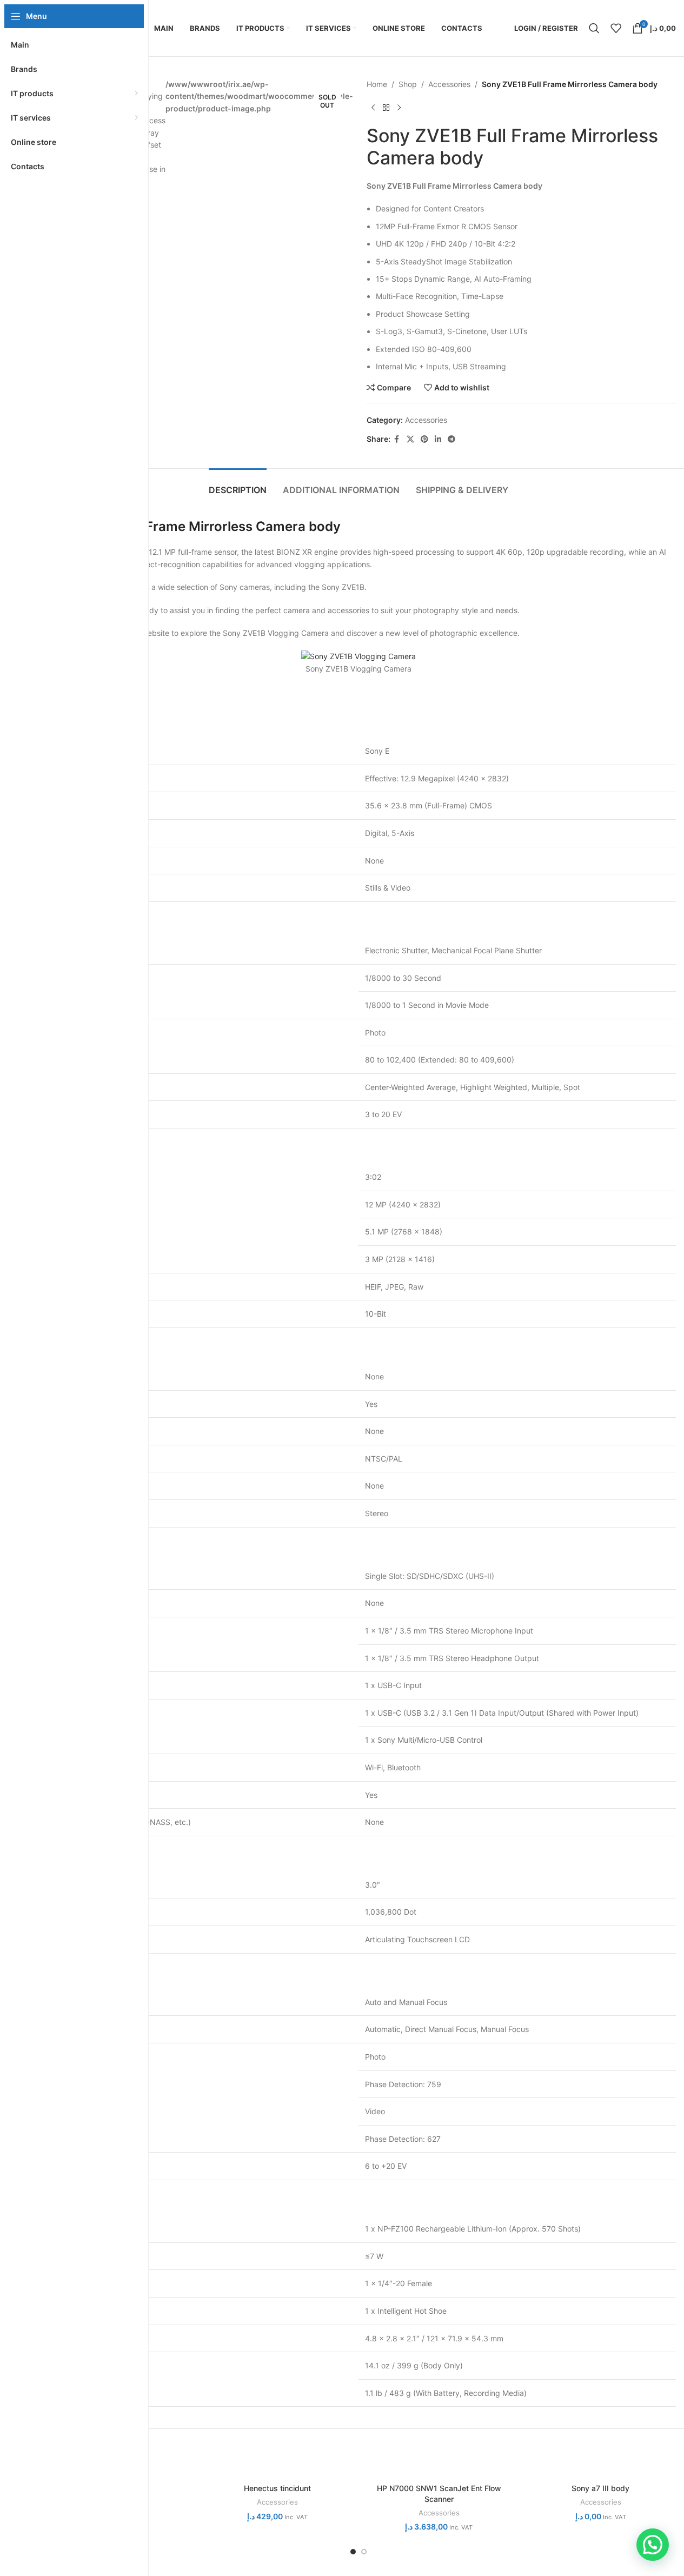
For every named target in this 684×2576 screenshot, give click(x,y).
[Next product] (399, 108)
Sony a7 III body (600, 2488)
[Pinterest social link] (424, 439)
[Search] (594, 28)
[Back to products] (386, 108)
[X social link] (410, 439)
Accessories (449, 84)
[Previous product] (373, 108)
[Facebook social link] (397, 439)
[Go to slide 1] (353, 2552)
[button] (653, 2545)
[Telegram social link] (451, 439)
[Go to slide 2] (364, 2552)
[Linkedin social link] (438, 439)
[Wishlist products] (616, 28)
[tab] (238, 485)
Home (377, 84)
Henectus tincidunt (277, 2488)
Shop (408, 84)
